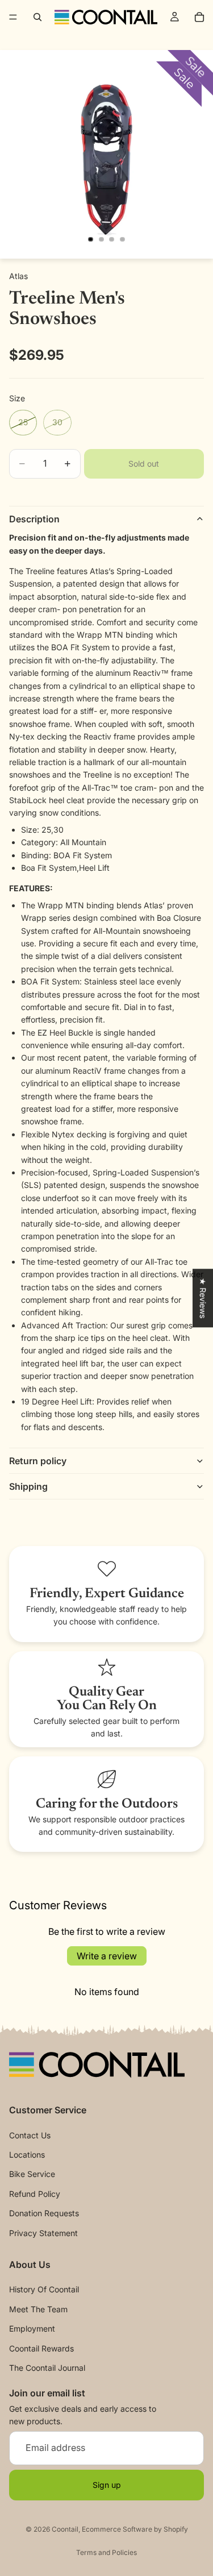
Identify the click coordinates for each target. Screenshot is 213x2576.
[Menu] (13, 17)
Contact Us (30, 2135)
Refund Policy (35, 2194)
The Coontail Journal (47, 2368)
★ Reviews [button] (203, 1298)
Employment (32, 2328)
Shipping (28, 1486)
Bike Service (32, 2174)
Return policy (38, 1461)
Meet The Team (38, 2309)
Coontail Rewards (41, 2348)
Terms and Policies (106, 2552)
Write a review (107, 1956)
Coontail (65, 2529)
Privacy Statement (43, 2232)
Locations (27, 2155)
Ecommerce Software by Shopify (135, 2529)
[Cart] (199, 17)
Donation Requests (44, 2213)
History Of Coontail (44, 2289)
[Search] (37, 17)
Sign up (107, 2485)
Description (34, 519)
